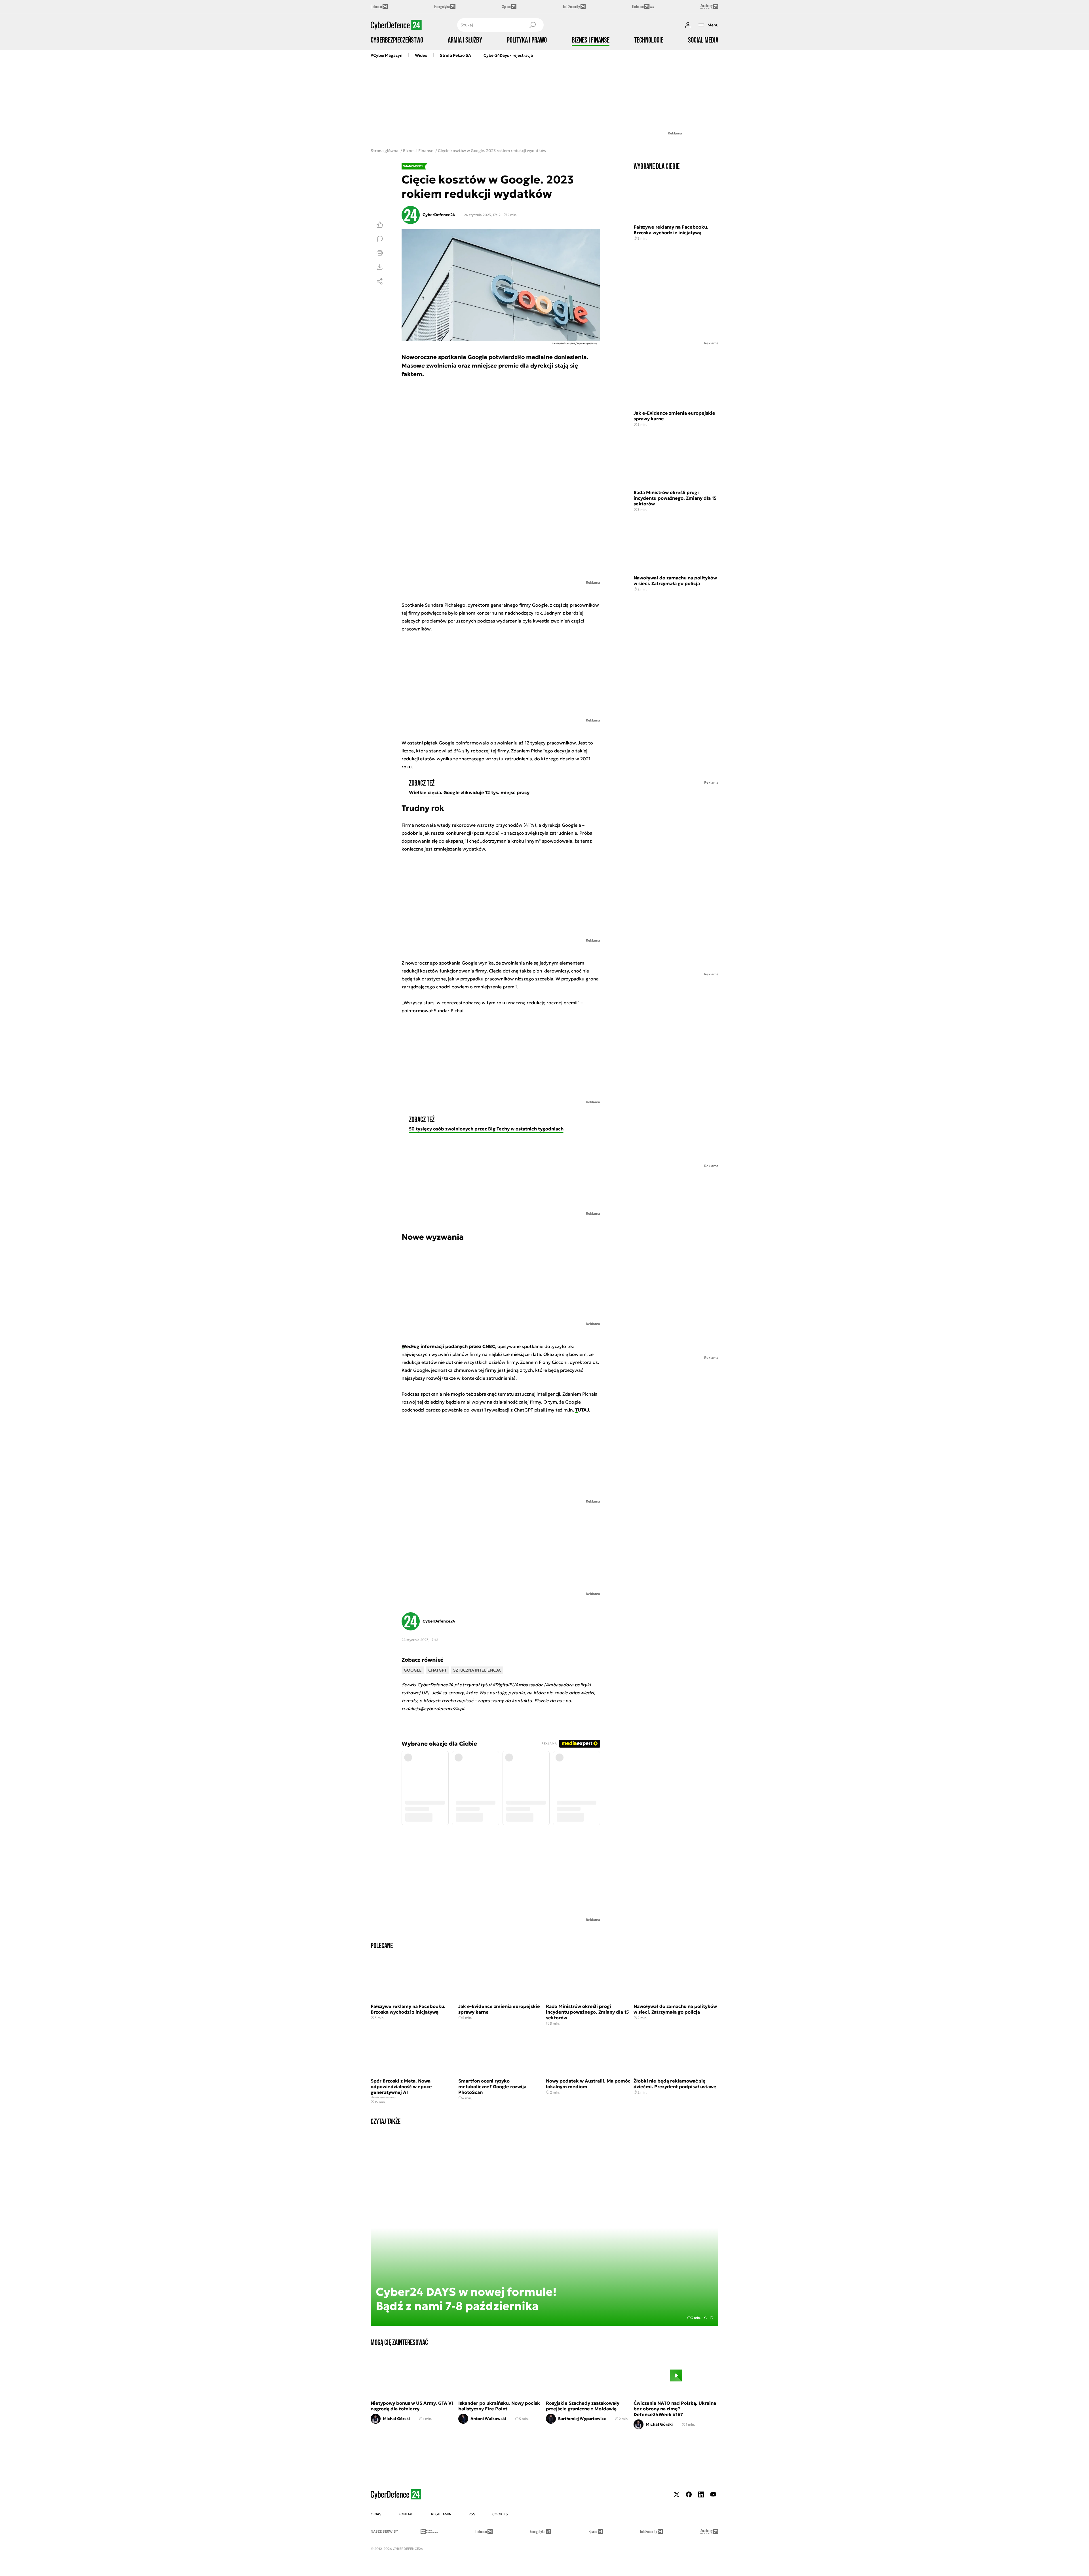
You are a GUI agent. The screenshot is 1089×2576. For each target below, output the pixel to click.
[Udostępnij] (380, 281)
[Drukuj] (380, 253)
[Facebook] (689, 2494)
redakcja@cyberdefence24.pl (433, 1708)
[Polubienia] (380, 225)
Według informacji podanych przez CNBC (448, 1346)
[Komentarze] (380, 239)
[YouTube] (713, 2494)
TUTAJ (582, 1410)
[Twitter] (677, 2494)
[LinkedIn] (701, 2494)
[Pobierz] (380, 267)
